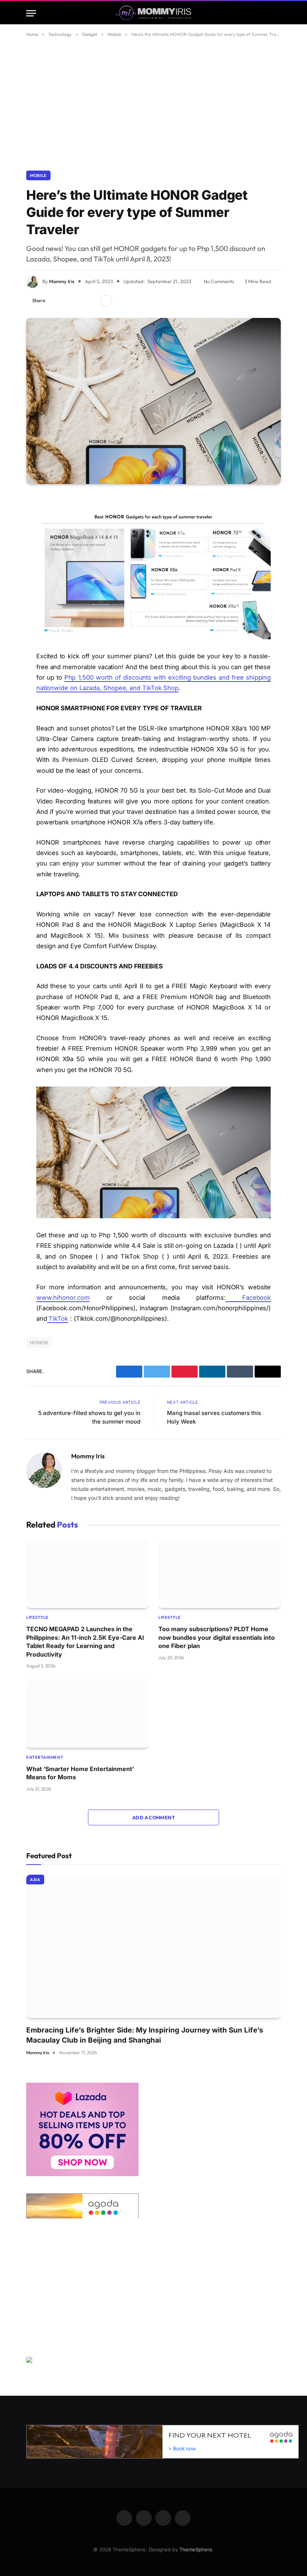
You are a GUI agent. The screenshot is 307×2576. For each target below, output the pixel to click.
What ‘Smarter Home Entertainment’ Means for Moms (80, 1773)
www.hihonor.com (63, 1298)
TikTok (58, 1318)
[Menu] (31, 13)
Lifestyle (37, 1617)
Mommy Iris (62, 281)
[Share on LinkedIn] (91, 301)
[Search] (277, 13)
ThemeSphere (196, 2549)
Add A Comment (153, 1817)
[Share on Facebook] (55, 301)
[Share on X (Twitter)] (67, 301)
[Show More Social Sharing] (106, 301)
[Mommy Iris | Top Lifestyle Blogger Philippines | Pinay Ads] (153, 13)
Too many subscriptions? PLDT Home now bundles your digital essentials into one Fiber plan (217, 1637)
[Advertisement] (153, 102)
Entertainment (45, 1757)
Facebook (248, 1298)
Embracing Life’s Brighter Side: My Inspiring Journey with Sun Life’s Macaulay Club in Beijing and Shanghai (145, 2035)
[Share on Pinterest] (79, 301)
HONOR (39, 1342)
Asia (35, 1880)
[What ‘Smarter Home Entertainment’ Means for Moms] (87, 1713)
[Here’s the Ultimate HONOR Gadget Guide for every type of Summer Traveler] (153, 401)
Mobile (38, 175)
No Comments (219, 281)
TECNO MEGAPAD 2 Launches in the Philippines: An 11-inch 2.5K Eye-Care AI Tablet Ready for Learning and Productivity (85, 1641)
